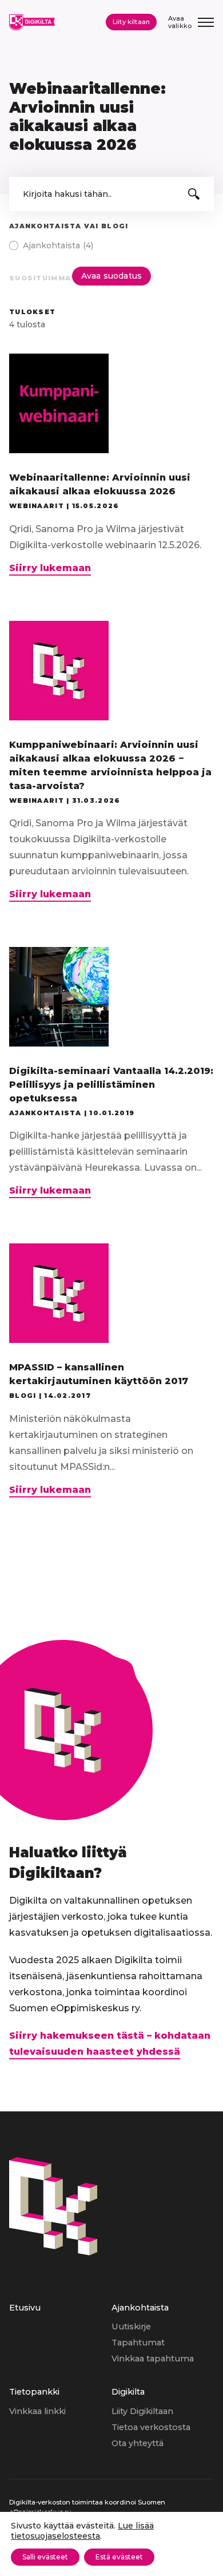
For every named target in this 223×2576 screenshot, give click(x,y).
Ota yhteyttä (138, 2443)
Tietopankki (34, 2392)
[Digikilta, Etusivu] (32, 22)
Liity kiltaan (131, 22)
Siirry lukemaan (50, 569)
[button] (194, 194)
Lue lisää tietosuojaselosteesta (82, 2531)
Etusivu (25, 2308)
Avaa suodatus (111, 276)
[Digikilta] (53, 2252)
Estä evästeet (119, 2557)
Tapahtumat (138, 2343)
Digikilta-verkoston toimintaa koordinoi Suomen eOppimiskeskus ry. (87, 2507)
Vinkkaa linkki (37, 2411)
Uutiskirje (131, 2327)
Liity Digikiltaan (142, 2411)
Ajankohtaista (140, 2308)
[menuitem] (60, 2343)
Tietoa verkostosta (151, 2427)
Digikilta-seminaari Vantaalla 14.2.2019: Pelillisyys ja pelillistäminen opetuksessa (111, 1085)
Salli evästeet (45, 2557)
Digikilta (128, 2392)
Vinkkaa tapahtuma (153, 2359)
